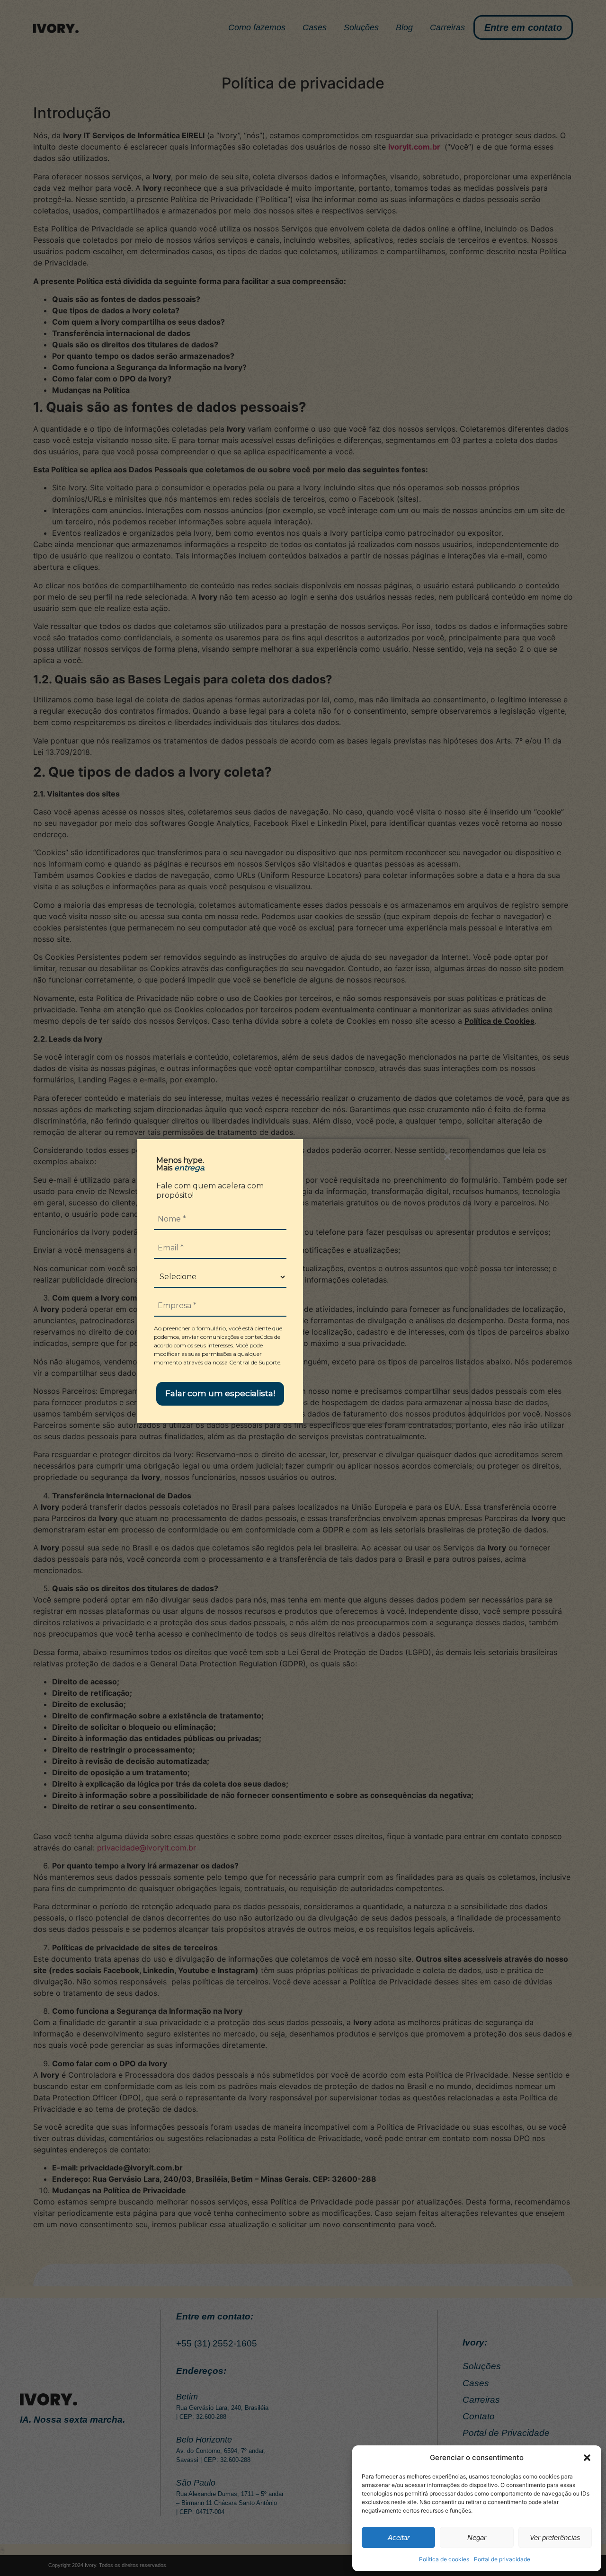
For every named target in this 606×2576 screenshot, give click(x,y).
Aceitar (399, 2537)
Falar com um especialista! (220, 1393)
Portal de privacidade (502, 2559)
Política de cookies (444, 2559)
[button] (587, 2458)
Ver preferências (555, 2537)
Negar (477, 2537)
